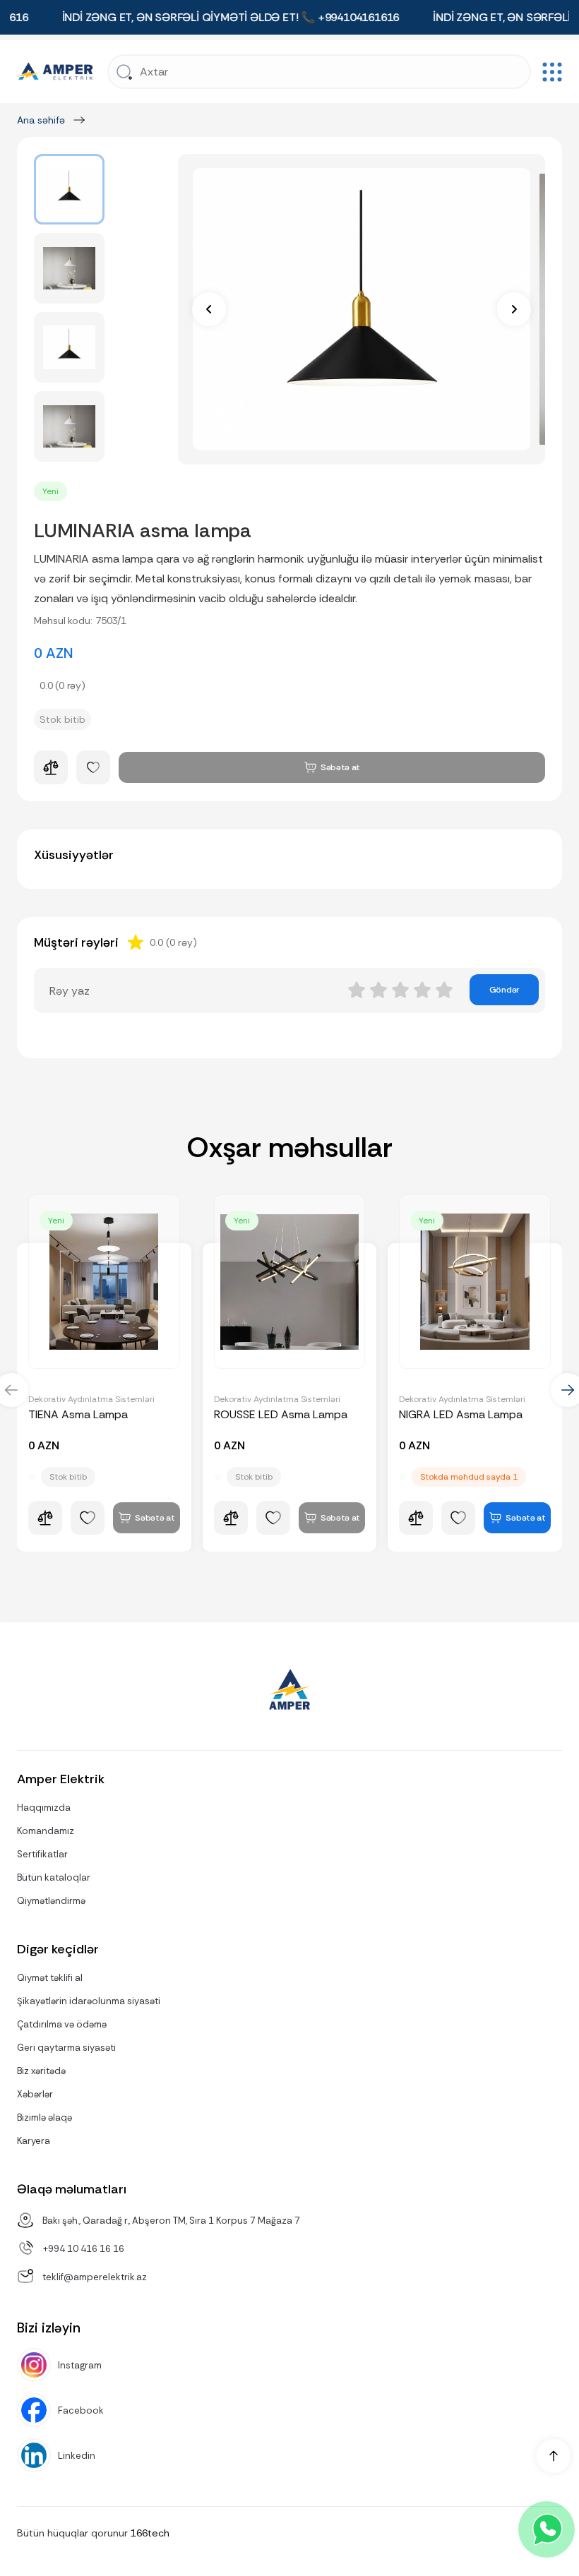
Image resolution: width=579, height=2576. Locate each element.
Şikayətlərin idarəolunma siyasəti (89, 2001)
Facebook (81, 2410)
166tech (150, 2533)
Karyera (34, 2141)
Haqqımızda (44, 1808)
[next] (514, 309)
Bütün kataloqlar (54, 1877)
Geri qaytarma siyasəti (66, 2048)
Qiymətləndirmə (51, 1901)
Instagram (80, 2365)
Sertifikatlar (42, 1854)
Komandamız (46, 1831)
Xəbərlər (35, 2094)
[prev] (209, 309)
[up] (554, 2456)
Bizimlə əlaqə (44, 2117)
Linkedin (77, 2456)
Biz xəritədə (41, 2071)
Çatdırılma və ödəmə (62, 2024)
